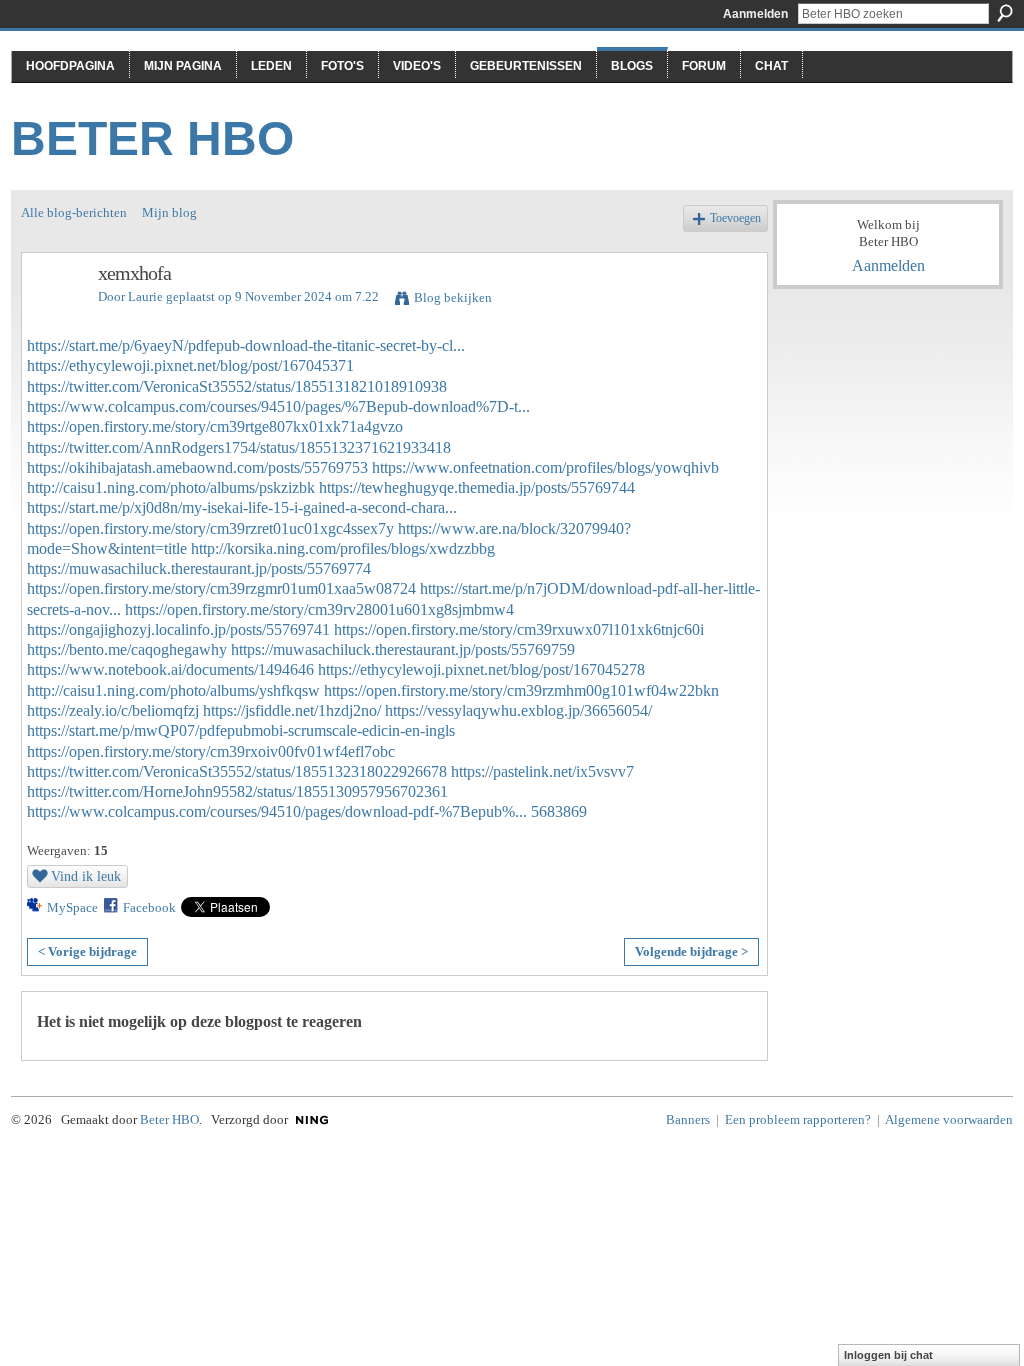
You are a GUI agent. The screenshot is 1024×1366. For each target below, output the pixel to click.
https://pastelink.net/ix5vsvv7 (542, 771)
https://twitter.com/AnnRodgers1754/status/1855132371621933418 (239, 447)
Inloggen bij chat (888, 1355)
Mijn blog (169, 212)
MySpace (72, 907)
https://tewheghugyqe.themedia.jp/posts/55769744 (477, 487)
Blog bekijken (453, 297)
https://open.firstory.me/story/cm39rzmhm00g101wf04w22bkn (521, 690)
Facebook (149, 907)
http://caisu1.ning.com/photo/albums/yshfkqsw (173, 690)
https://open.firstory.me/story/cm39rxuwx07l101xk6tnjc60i (519, 629)
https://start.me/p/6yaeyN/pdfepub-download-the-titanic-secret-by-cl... (246, 345)
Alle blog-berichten (74, 212)
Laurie (145, 296)
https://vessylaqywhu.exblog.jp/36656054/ (518, 710)
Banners (688, 1119)
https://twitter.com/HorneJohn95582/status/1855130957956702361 (237, 791)
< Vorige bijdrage (87, 951)
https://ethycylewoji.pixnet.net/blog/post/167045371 (190, 365)
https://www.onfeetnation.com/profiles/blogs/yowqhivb (545, 467)
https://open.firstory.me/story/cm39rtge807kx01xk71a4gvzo (215, 426)
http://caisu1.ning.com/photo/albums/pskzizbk (171, 487)
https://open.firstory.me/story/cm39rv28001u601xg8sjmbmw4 (319, 609)
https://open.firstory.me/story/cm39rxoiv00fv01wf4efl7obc (211, 751)
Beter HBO (152, 138)
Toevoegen (735, 218)
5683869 (559, 811)
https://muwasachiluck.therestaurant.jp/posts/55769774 (199, 568)
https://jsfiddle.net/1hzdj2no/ (292, 710)
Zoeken (1005, 13)
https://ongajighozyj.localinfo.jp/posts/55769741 (178, 629)
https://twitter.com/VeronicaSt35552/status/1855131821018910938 (237, 386)
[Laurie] (54, 316)
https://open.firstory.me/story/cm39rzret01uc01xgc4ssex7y (210, 528)
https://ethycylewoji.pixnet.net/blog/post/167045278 (481, 669)
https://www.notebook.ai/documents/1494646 (170, 669)
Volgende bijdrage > (691, 951)
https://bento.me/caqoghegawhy (127, 649)
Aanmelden (755, 14)
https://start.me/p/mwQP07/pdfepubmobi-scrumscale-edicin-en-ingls (241, 730)
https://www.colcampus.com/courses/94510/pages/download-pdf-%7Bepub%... (277, 811)
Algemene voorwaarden (949, 1119)
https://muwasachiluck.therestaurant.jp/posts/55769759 (403, 649)
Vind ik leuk (86, 876)
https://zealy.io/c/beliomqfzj (113, 710)
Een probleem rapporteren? (798, 1119)
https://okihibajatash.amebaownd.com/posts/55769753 (197, 467)
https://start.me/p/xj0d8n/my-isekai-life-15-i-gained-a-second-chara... (242, 507)
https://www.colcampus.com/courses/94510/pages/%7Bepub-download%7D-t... (278, 406)
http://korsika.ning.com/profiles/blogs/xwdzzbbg (343, 548)
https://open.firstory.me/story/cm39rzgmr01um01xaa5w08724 (221, 588)
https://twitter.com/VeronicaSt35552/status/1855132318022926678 (237, 771)
